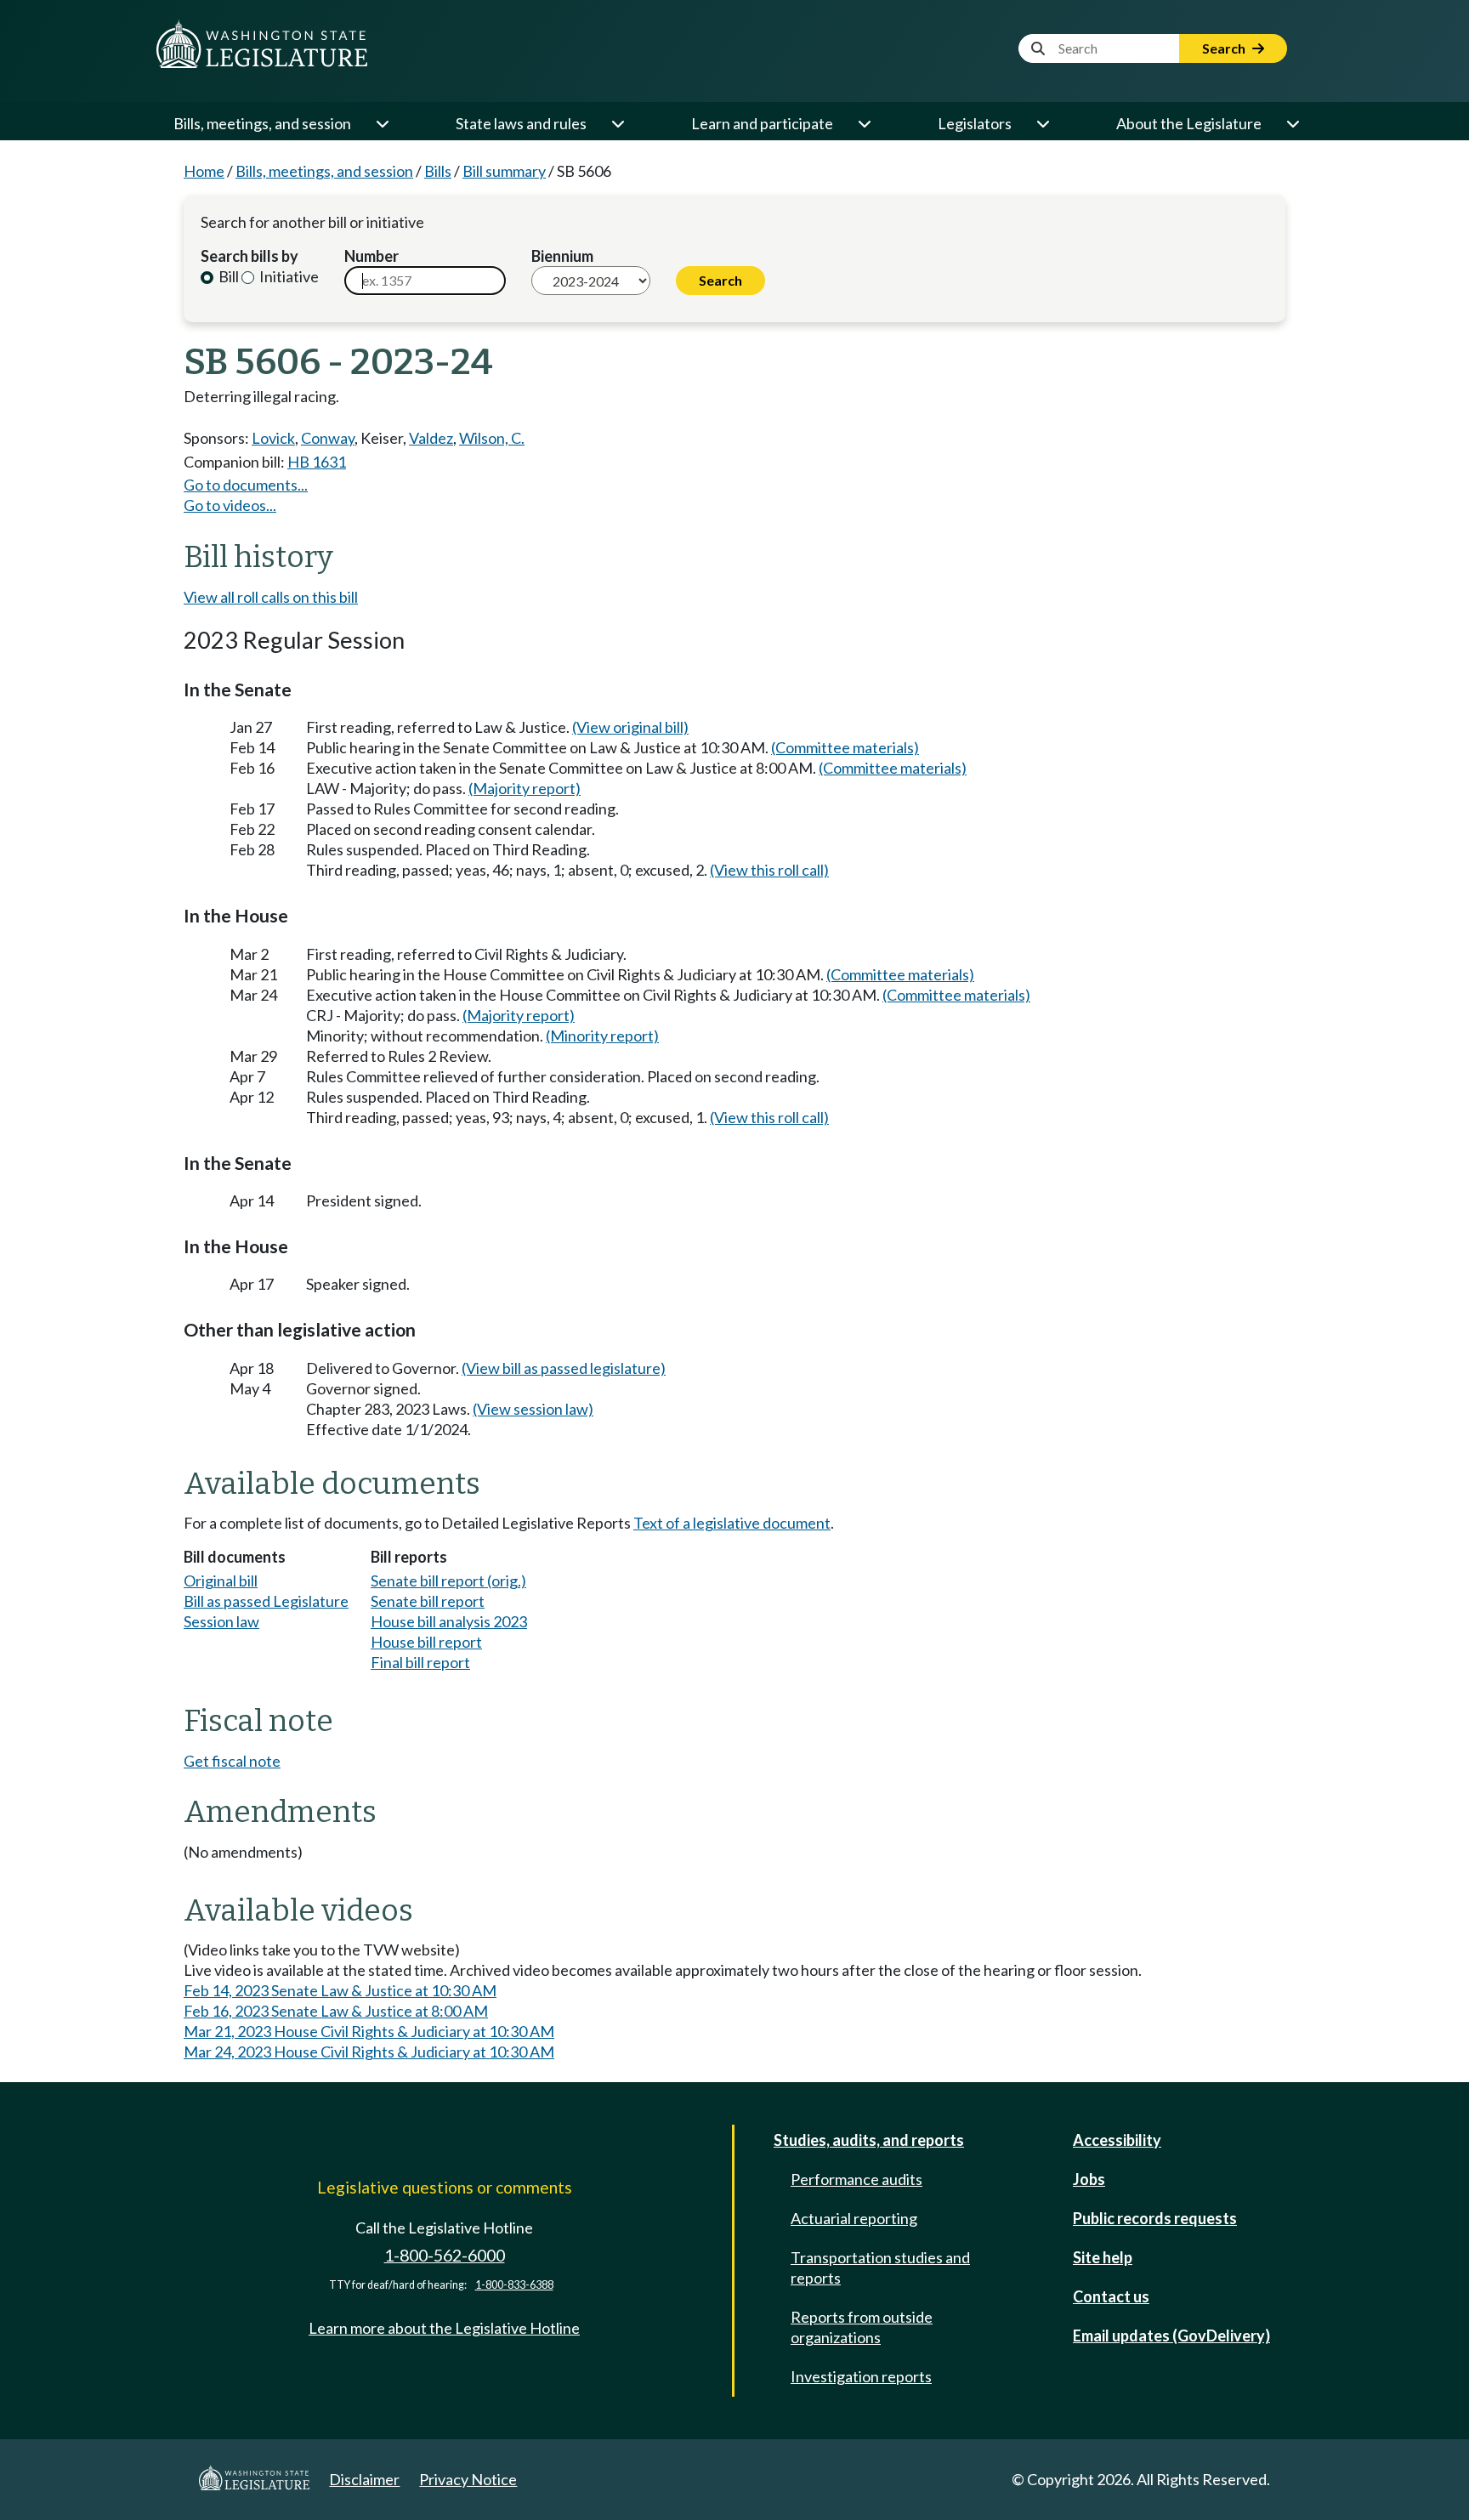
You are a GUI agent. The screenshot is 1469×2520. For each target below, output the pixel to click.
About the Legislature (1189, 123)
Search (1225, 48)
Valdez (431, 438)
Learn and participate (762, 123)
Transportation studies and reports (880, 2267)
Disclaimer (364, 2479)
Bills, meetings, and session (262, 123)
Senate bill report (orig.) (448, 1581)
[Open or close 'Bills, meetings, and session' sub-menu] (382, 123)
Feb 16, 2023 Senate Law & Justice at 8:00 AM (336, 2011)
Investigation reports (861, 2376)
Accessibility (1117, 2140)
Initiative (288, 276)
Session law (221, 1621)
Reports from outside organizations (862, 2327)
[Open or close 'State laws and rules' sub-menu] (617, 123)
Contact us (1111, 2296)
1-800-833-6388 (514, 2285)
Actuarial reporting (854, 2218)
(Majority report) (525, 788)
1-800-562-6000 (445, 2255)
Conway (328, 438)
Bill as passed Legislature (266, 1601)
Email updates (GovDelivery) (1171, 2336)
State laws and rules (521, 123)
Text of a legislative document (732, 1523)
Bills (438, 171)
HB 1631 (317, 462)
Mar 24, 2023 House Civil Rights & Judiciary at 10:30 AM (369, 2052)
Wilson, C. (492, 438)
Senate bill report (428, 1601)
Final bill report (420, 1662)
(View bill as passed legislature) (564, 1368)
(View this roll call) (769, 870)
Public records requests (1155, 2218)
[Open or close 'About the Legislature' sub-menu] (1292, 123)
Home (204, 171)
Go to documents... (246, 485)
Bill (227, 276)
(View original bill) (630, 727)
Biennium (562, 256)
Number (372, 256)
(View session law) (533, 1409)
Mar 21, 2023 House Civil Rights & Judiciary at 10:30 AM (369, 2031)
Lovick (273, 438)
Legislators (975, 123)
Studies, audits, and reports (869, 2140)
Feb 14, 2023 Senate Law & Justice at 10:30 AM (340, 1990)
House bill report (426, 1642)
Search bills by (250, 256)
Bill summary (504, 171)
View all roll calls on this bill (271, 597)
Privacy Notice (468, 2479)
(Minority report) (602, 1036)
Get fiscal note (232, 1761)
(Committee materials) (845, 747)
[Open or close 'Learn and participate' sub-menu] (864, 123)
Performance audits (856, 2179)
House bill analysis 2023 (449, 1621)
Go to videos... (230, 505)
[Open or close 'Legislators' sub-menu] (1042, 123)
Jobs (1089, 2179)
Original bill (221, 1581)
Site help (1103, 2257)
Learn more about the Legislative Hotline (444, 2328)
